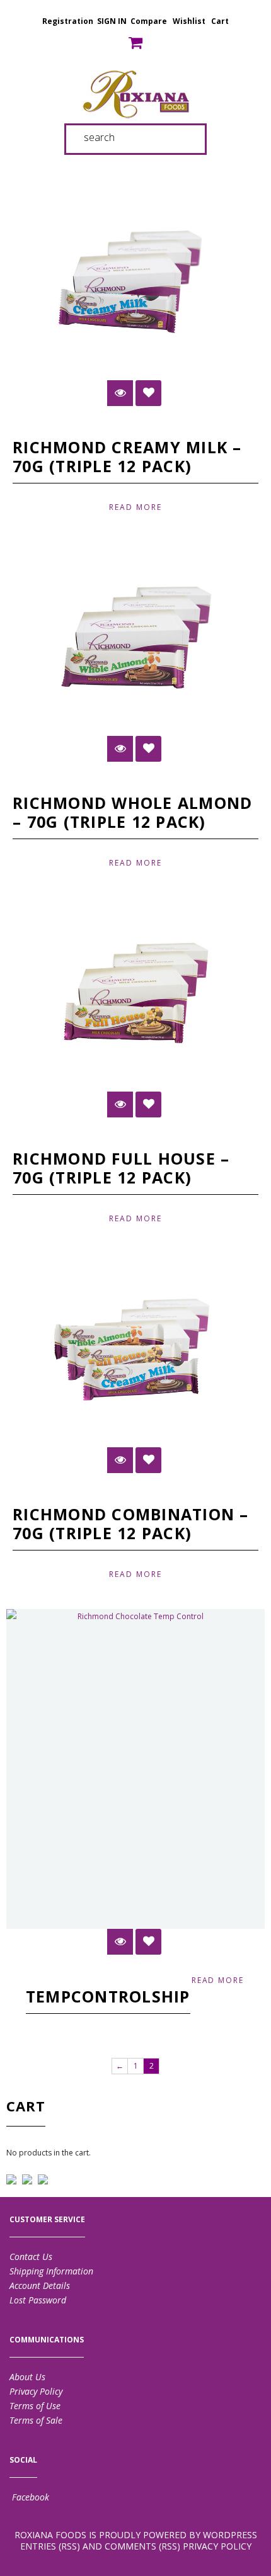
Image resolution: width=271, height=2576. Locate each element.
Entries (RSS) (50, 2546)
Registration (68, 21)
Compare (149, 21)
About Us (27, 2377)
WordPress (230, 2535)
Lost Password (38, 2300)
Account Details (40, 2285)
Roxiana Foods (50, 2535)
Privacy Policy (36, 2391)
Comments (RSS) (142, 2546)
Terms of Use (35, 2406)
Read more (135, 507)
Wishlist (189, 21)
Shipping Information (51, 2271)
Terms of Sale (36, 2420)
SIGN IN (112, 21)
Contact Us (31, 2257)
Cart (220, 21)
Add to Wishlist (148, 393)
